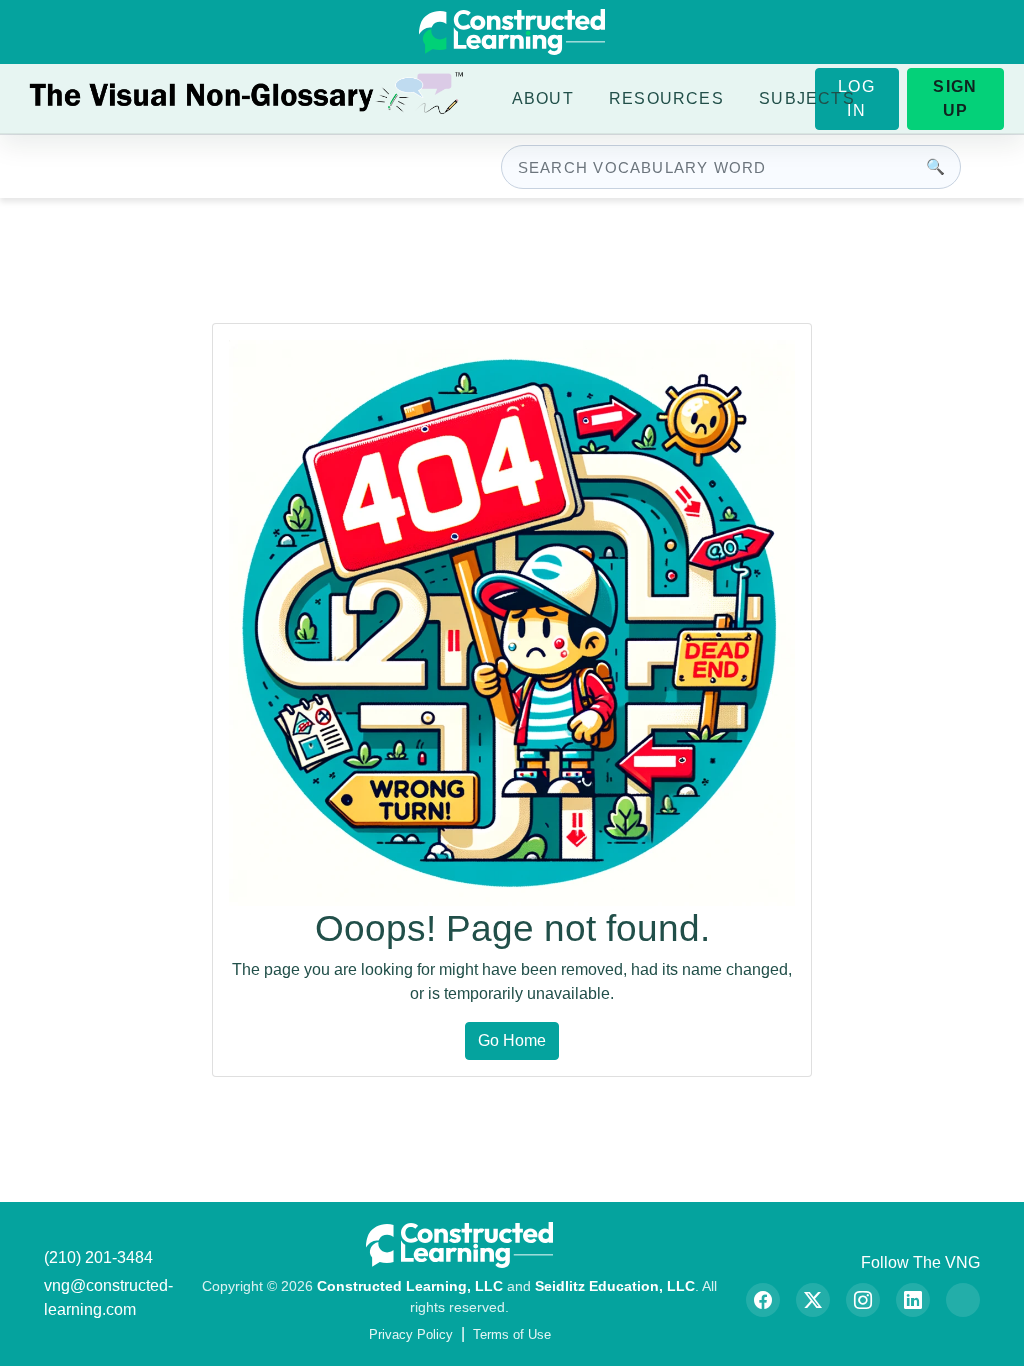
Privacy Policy (411, 1334)
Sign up (955, 98)
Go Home (512, 1040)
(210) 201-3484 (98, 1257)
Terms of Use (512, 1334)
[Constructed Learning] (512, 32)
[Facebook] (763, 1300)
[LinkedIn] (913, 1300)
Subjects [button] (807, 98)
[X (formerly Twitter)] (813, 1300)
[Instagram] (863, 1300)
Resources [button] (666, 98)
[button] (543, 99)
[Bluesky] (963, 1300)
